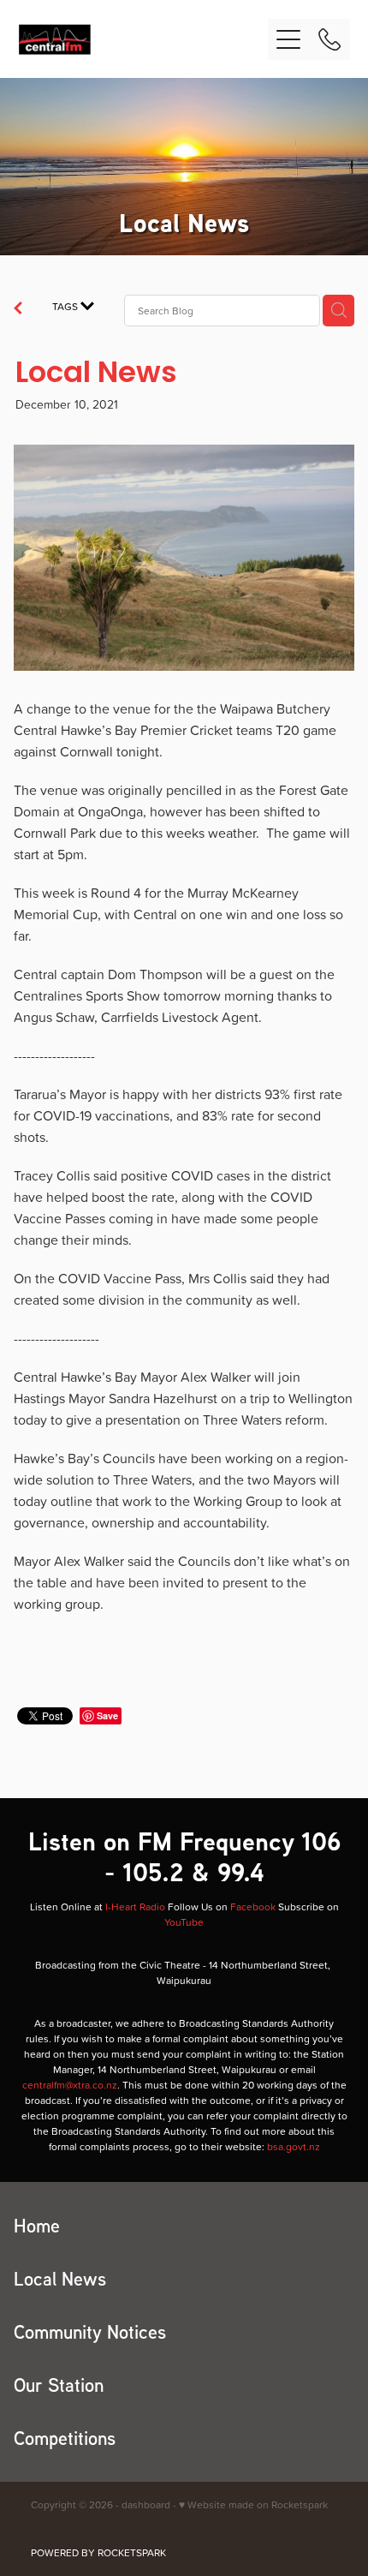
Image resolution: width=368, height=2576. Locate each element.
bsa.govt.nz (294, 2146)
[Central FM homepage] (143, 39)
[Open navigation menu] (288, 39)
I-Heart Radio (135, 1907)
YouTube (184, 1922)
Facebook (253, 1907)
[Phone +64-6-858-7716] (329, 39)
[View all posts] (18, 310)
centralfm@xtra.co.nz (70, 2085)
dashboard (146, 2504)
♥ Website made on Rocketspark (253, 2504)
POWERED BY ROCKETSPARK (98, 2552)
